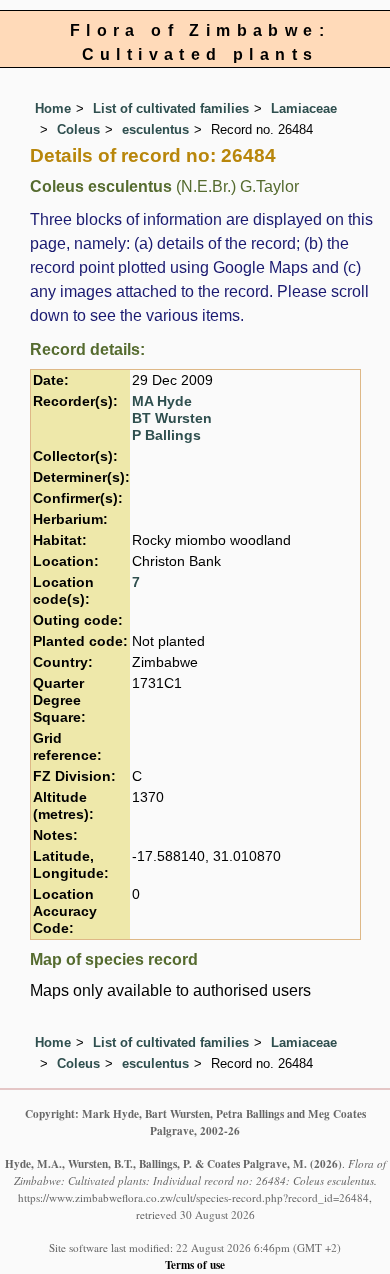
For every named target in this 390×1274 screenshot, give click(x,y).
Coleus (78, 129)
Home (53, 108)
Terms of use (195, 1264)
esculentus (155, 129)
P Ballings (166, 435)
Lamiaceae (304, 108)
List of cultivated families (171, 108)
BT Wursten (172, 418)
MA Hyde (162, 401)
